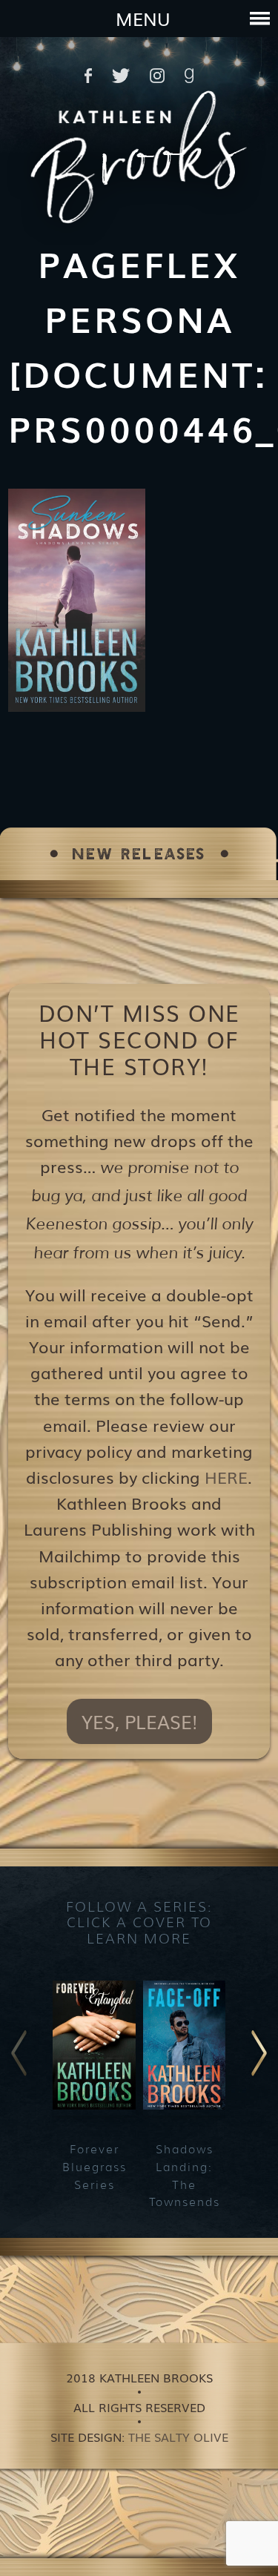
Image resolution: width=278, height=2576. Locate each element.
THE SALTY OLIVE (178, 2437)
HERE (226, 1477)
